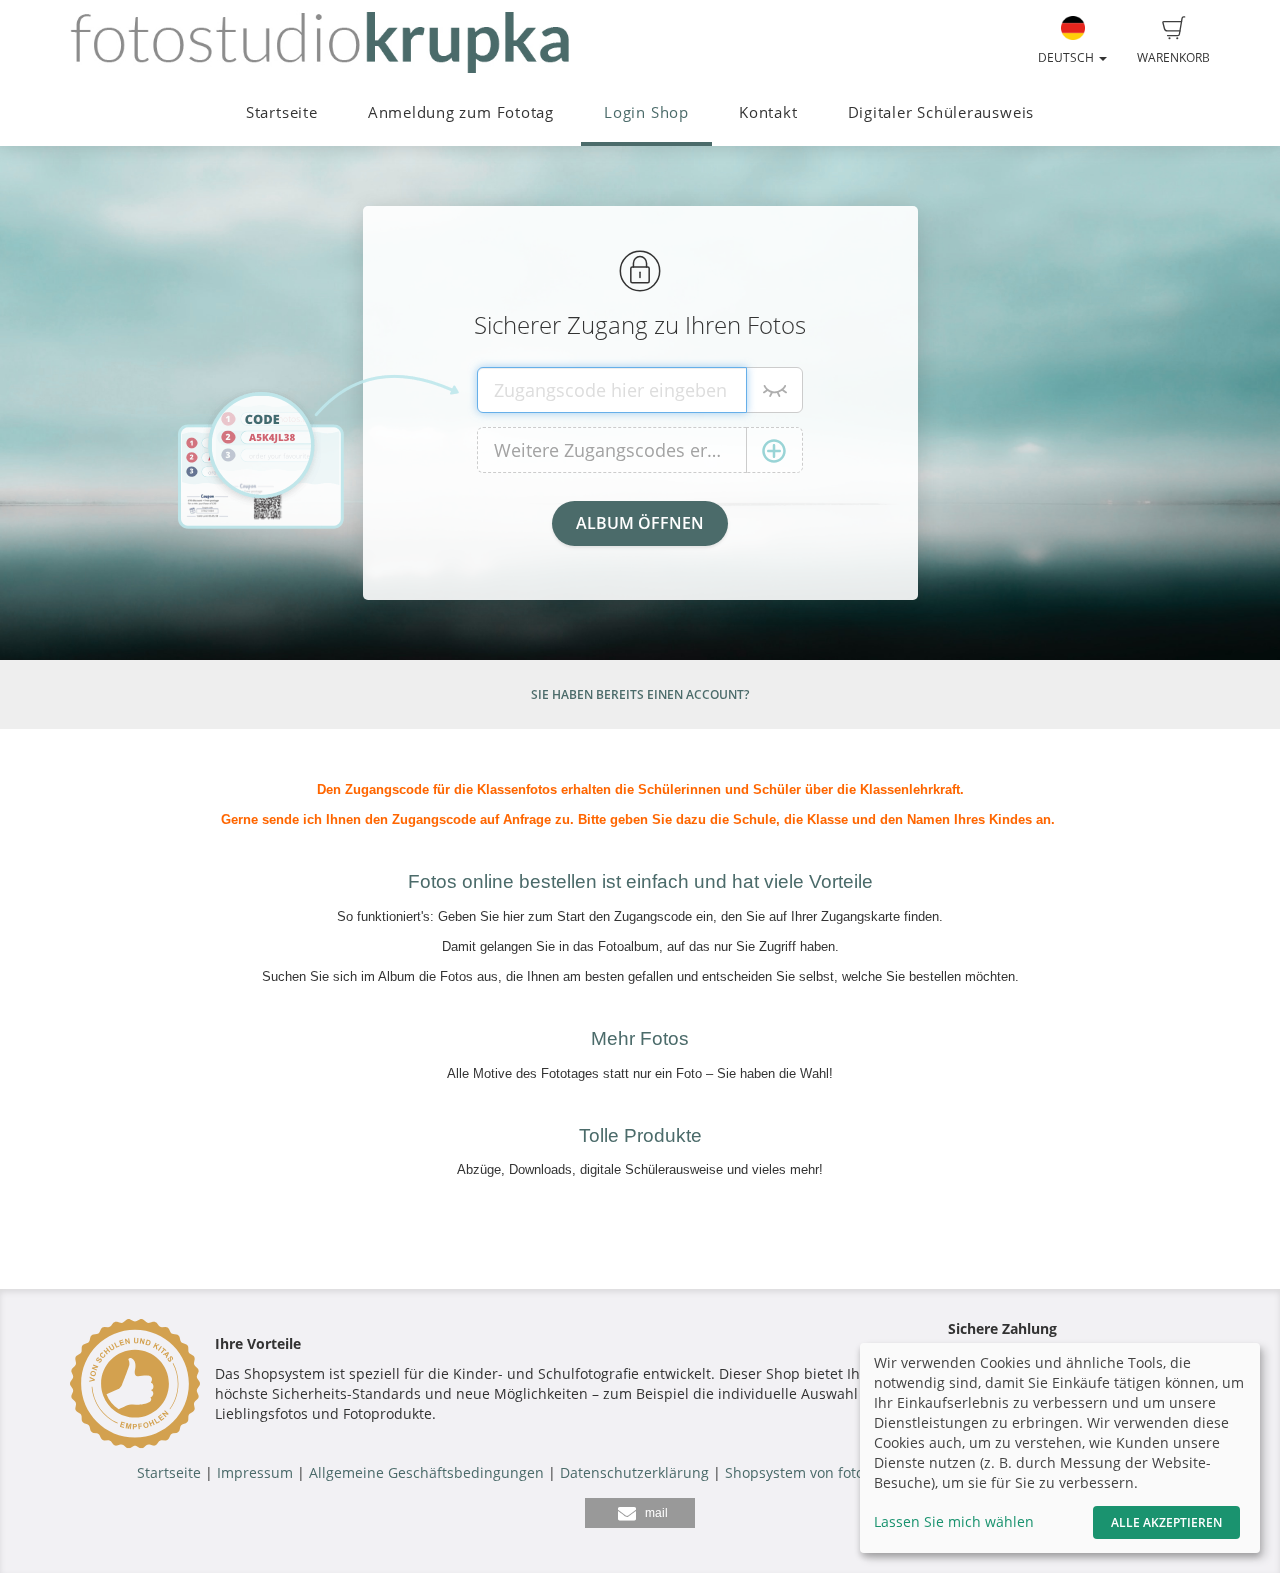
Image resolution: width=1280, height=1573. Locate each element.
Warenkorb (1173, 57)
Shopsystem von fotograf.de (818, 1472)
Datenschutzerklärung (634, 1472)
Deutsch (1067, 57)
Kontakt (768, 112)
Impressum (255, 1472)
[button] (640, 1513)
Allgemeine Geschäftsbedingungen (426, 1472)
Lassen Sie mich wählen (954, 1521)
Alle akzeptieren (1166, 1522)
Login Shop (646, 112)
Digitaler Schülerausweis (941, 112)
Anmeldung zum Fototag (461, 112)
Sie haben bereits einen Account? (640, 694)
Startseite (282, 112)
